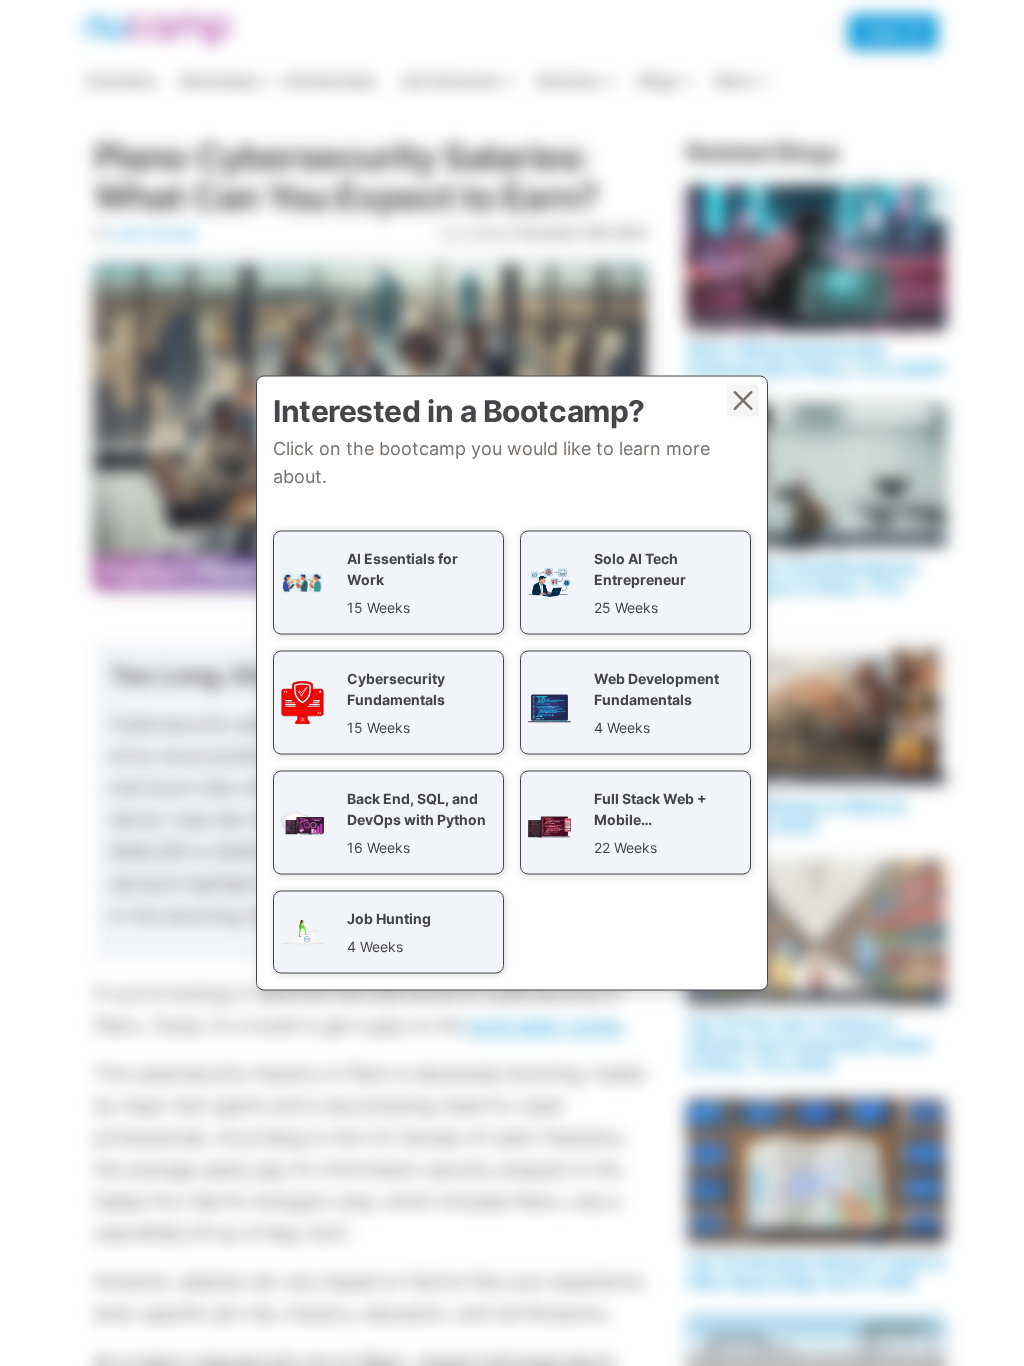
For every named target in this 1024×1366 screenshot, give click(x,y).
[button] (388, 583)
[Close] (743, 401)
